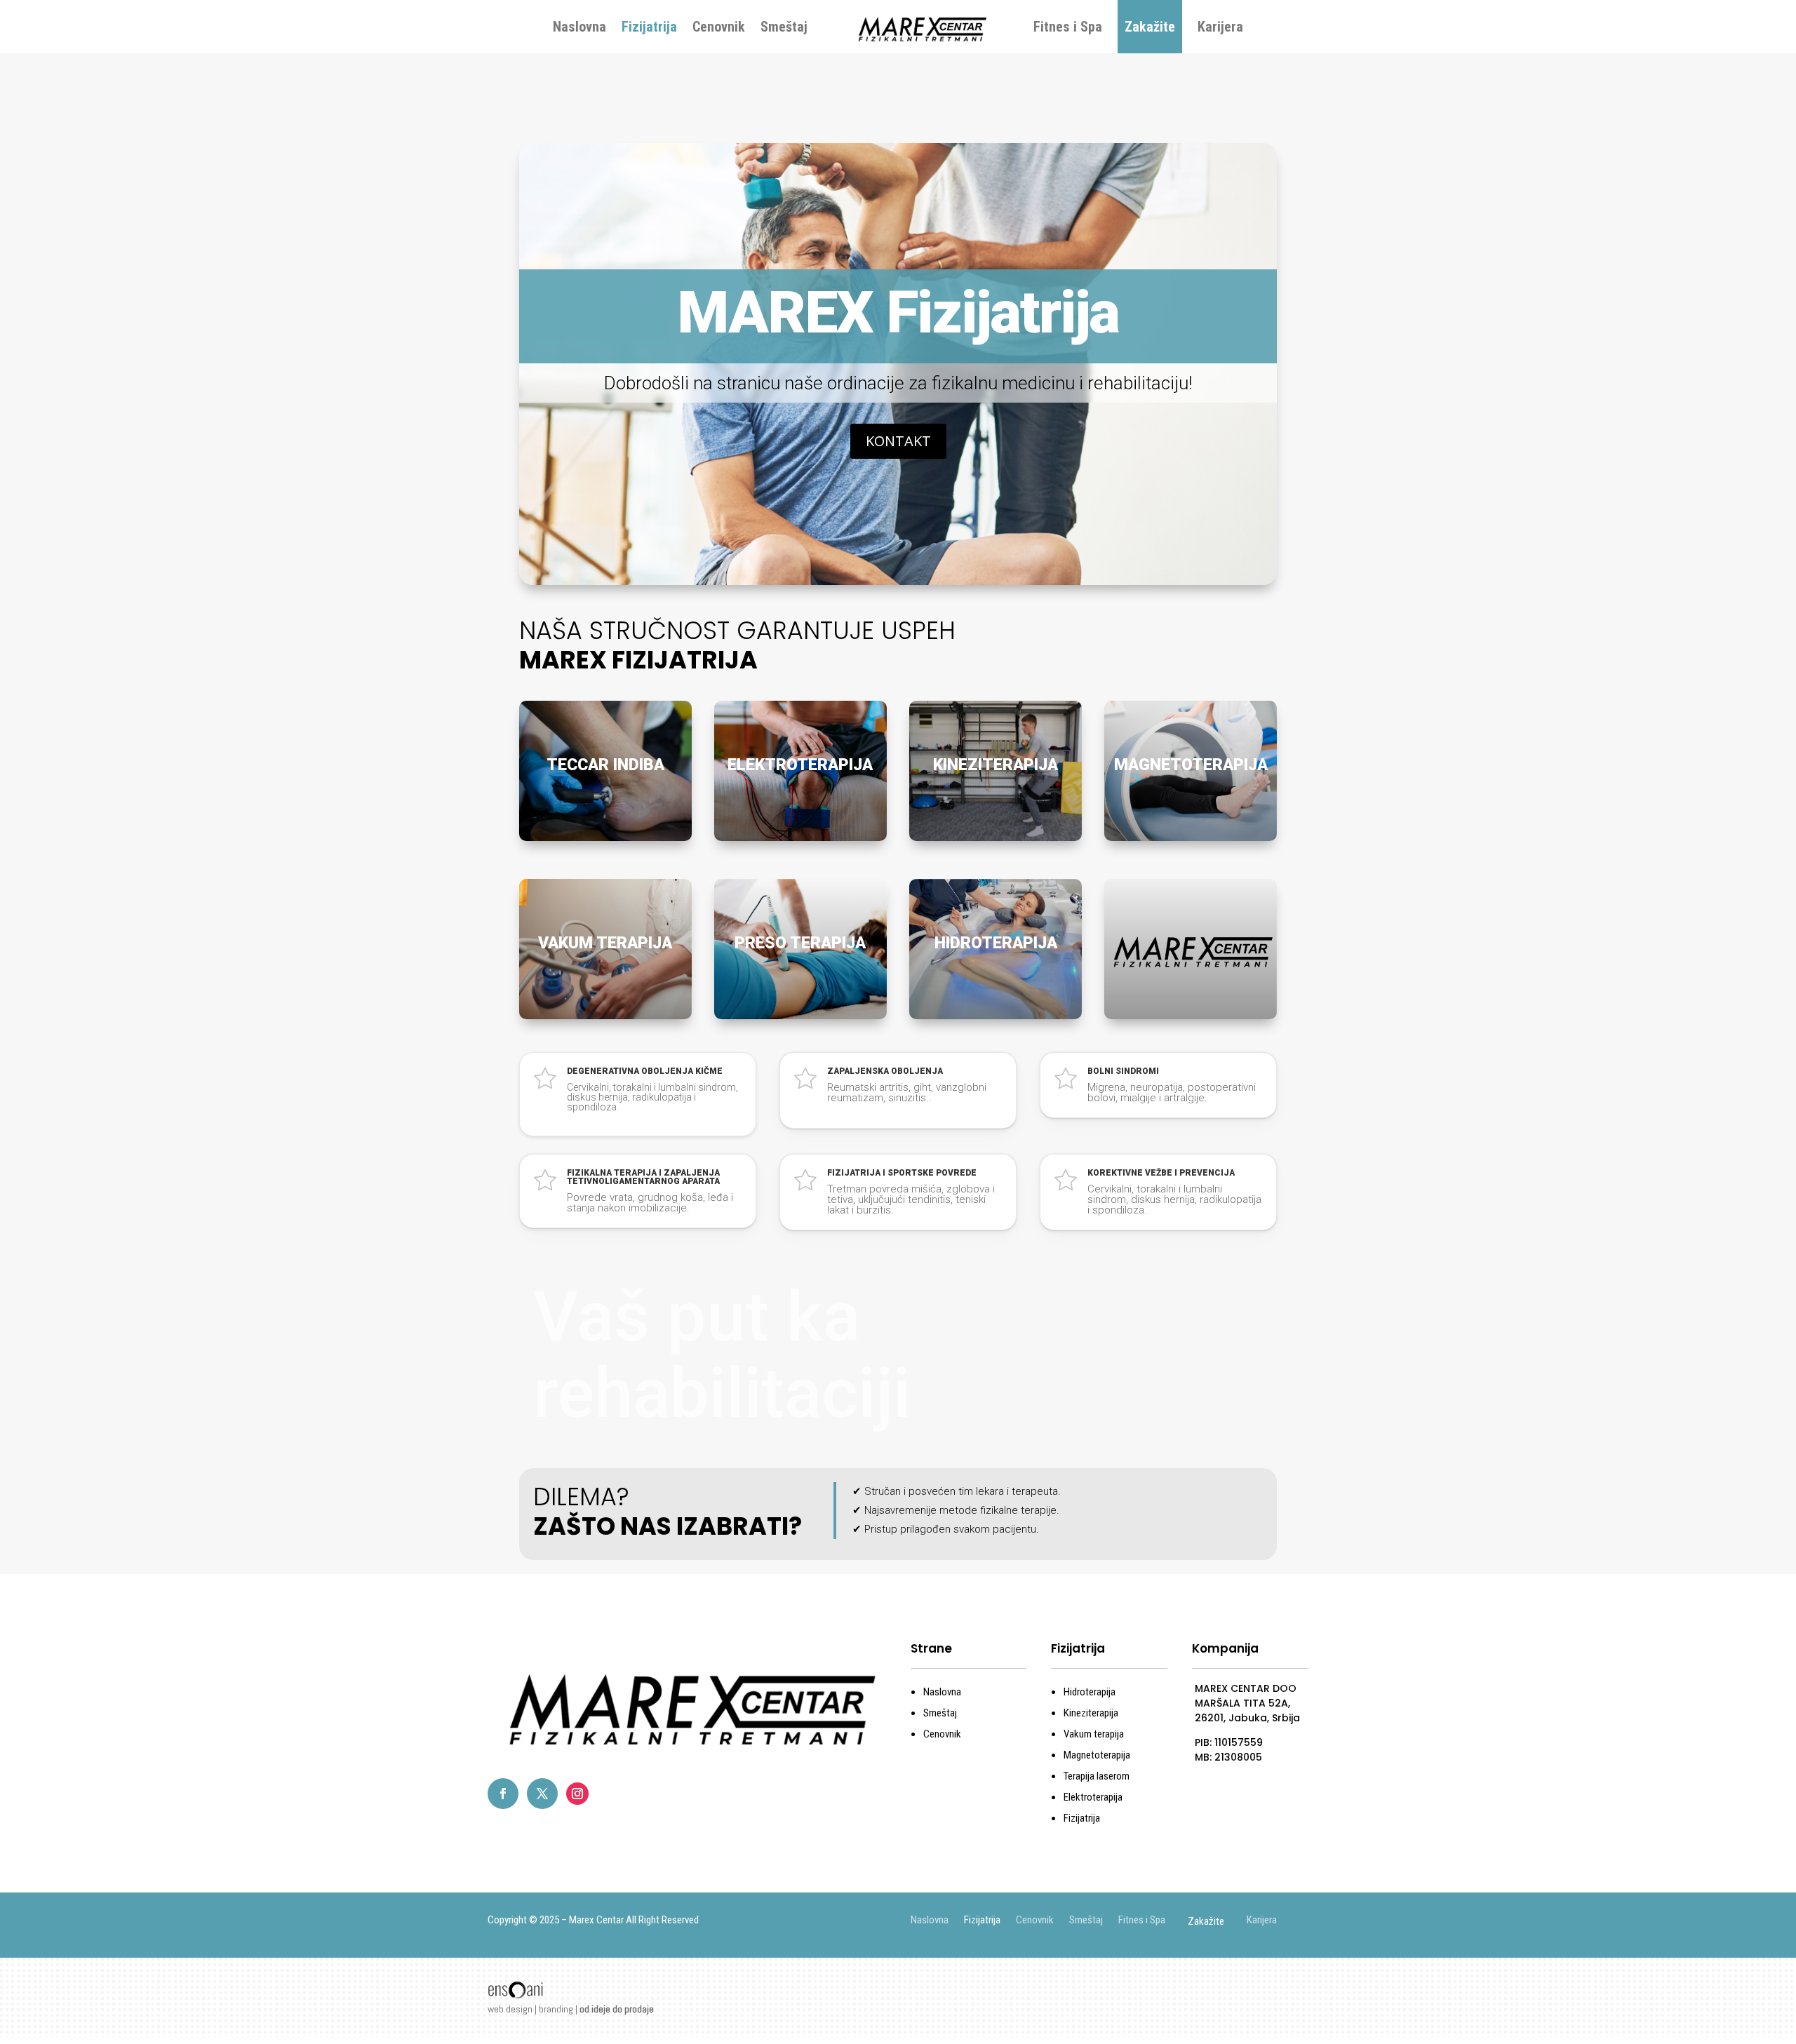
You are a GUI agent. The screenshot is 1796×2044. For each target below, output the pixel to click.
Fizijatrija (649, 27)
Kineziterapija (1091, 1713)
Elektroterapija (1093, 1797)
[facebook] (503, 1794)
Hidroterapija (1090, 1692)
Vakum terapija (1094, 1734)
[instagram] (577, 1794)
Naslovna (579, 27)
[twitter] (542, 1794)
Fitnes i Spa (1068, 27)
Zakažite (1150, 27)
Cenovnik (719, 27)
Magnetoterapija (1097, 1755)
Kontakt (898, 441)
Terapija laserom (1097, 1776)
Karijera (1220, 27)
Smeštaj (784, 27)
